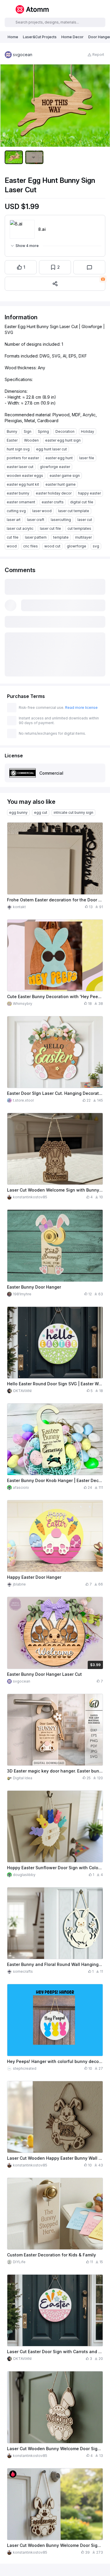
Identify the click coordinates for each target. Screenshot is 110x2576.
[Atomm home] (32, 9)
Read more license (81, 708)
